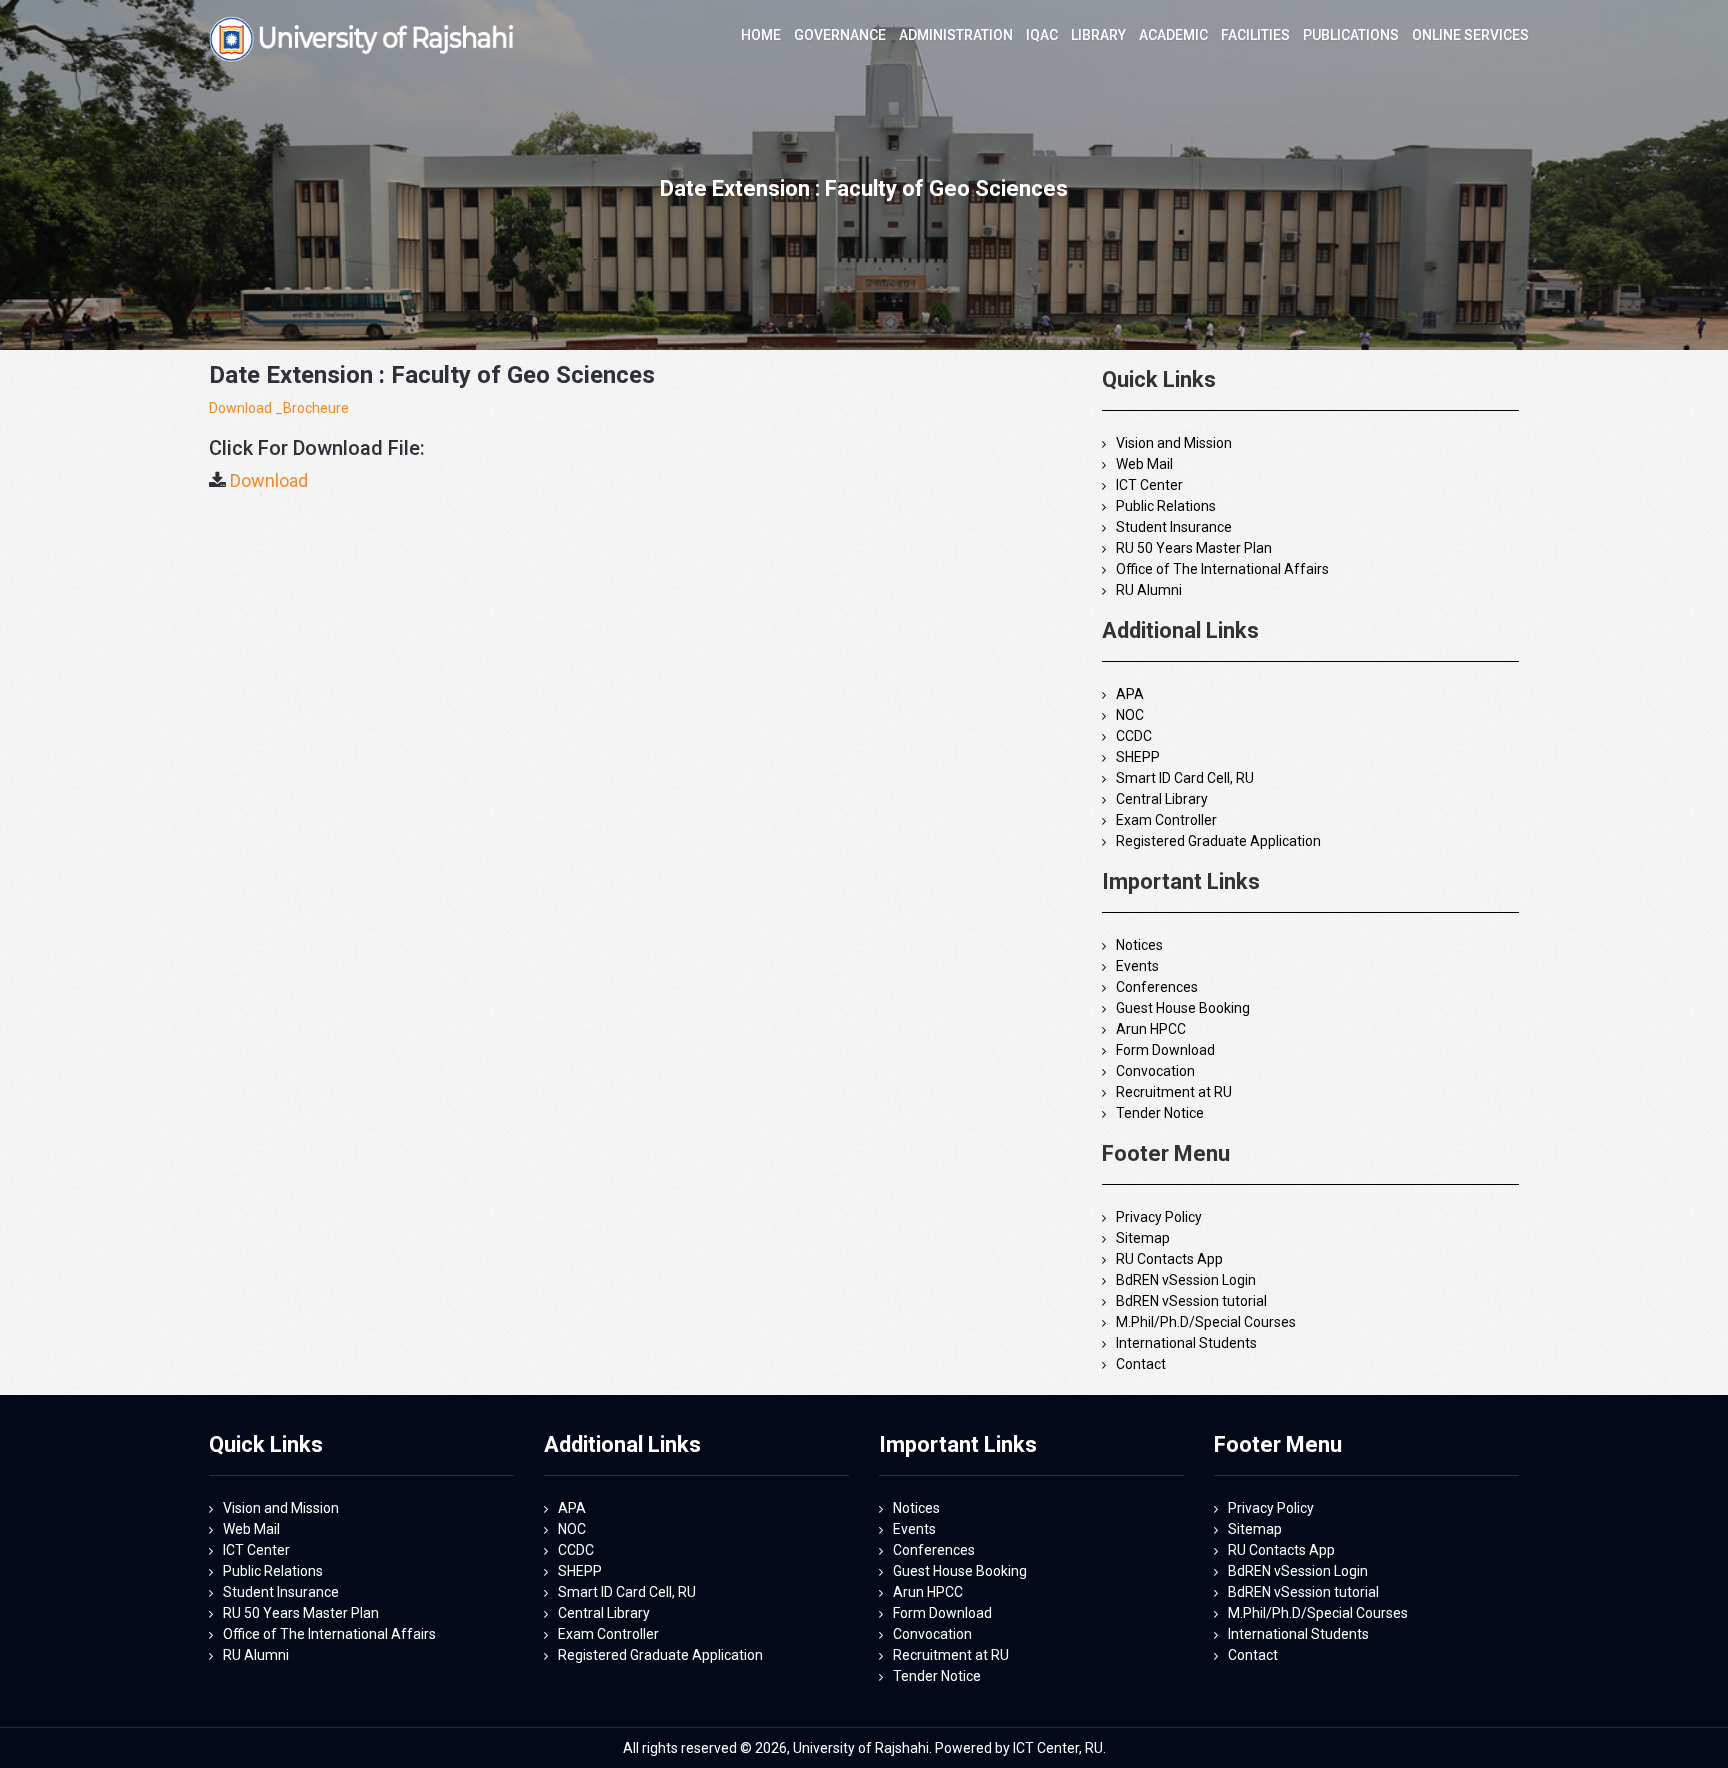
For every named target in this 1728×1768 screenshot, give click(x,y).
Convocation (1155, 1071)
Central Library (1162, 799)
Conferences (1157, 987)
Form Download (1165, 1050)
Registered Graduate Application (1218, 841)
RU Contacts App (1169, 1259)
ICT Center (1149, 485)
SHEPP (1138, 757)
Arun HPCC (1151, 1029)
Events (1137, 966)
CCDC (1134, 736)
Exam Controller (1166, 820)
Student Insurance (1174, 527)
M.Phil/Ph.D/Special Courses (1206, 1322)
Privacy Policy (1159, 1217)
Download (269, 480)
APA (1130, 694)
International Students (1186, 1343)
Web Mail (1144, 464)
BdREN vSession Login (1186, 1280)
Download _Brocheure (279, 408)
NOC (1130, 715)
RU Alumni (1149, 590)
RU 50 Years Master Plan (1194, 548)
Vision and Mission (1174, 443)
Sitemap (1143, 1238)
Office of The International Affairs (1222, 569)
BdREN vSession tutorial (1191, 1301)
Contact (1141, 1364)
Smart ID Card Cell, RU (1185, 778)
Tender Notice (1160, 1113)
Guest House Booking (1183, 1008)
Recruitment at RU (1174, 1092)
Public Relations (1166, 506)
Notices (1139, 945)
